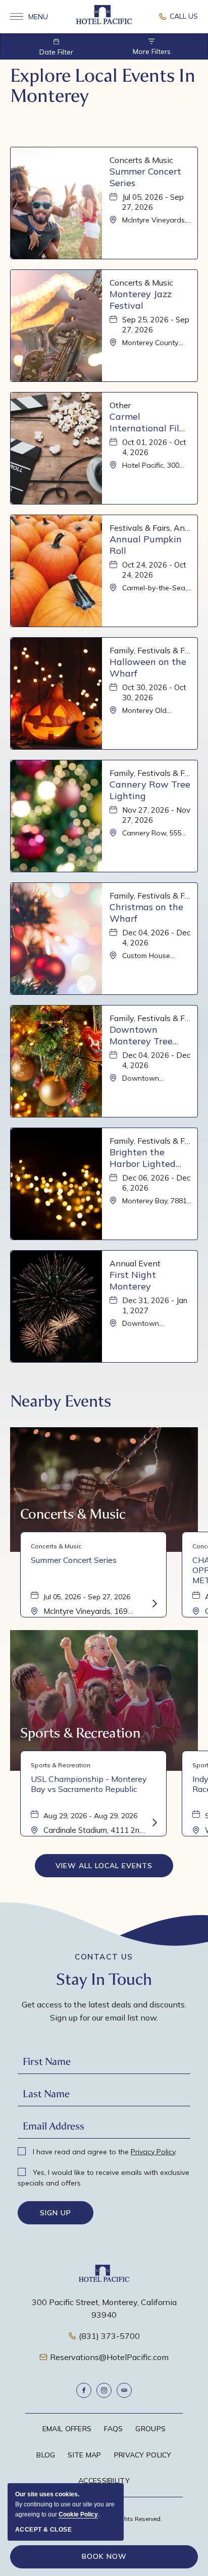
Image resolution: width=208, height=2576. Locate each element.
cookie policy (78, 2514)
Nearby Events (61, 1401)
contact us (104, 1957)
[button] (104, 1866)
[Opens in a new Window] (178, 17)
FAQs (113, 2429)
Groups (150, 2429)
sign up (56, 2213)
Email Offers (67, 2429)
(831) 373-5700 (109, 2336)
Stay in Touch (104, 1979)
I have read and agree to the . (104, 2152)
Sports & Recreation (80, 1733)
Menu (29, 17)
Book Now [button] (104, 2556)
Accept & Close (43, 2530)
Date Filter (56, 52)
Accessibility (104, 2481)
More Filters (152, 51)
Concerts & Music (73, 1514)
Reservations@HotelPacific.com (109, 2357)
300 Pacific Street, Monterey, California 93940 (104, 2309)
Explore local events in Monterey (103, 86)
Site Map (84, 2455)
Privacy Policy (153, 2152)
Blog (46, 2455)
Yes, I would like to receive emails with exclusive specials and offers (103, 2178)
